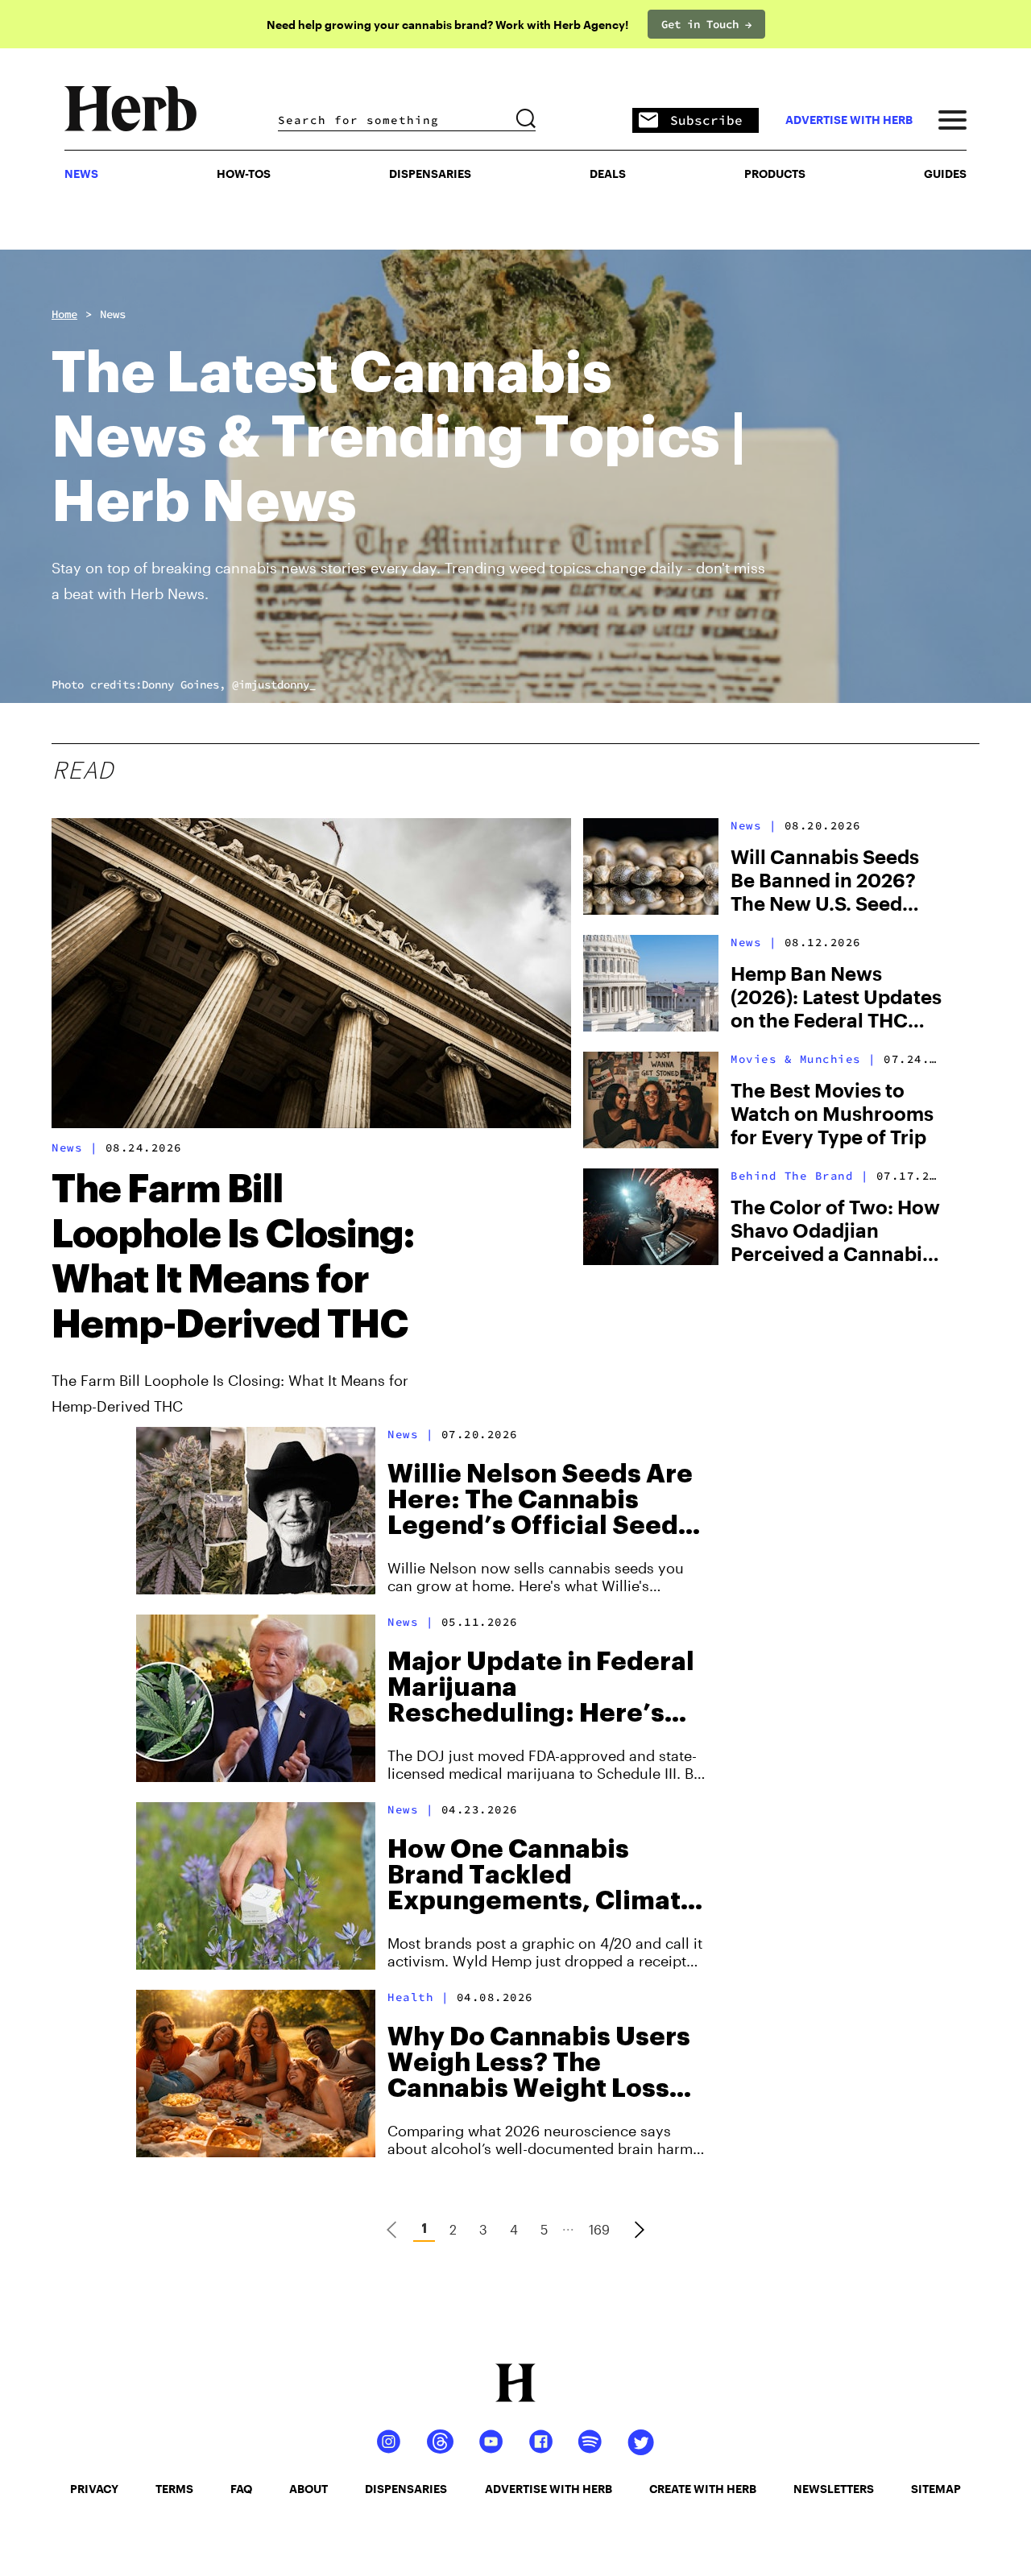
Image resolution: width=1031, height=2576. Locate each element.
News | (75, 1147)
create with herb (703, 2489)
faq (241, 2489)
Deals (608, 174)
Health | (418, 1997)
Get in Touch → (706, 24)
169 (599, 2229)
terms (174, 2489)
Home (64, 314)
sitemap (936, 2489)
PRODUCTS (775, 174)
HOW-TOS (244, 174)
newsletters (834, 2489)
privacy (94, 2489)
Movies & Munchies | (803, 1059)
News (113, 314)
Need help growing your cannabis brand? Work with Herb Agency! (447, 25)
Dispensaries (430, 174)
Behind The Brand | (799, 1176)
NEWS (81, 174)
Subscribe (706, 120)
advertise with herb (849, 120)
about (308, 2489)
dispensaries (406, 2489)
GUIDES (945, 174)
